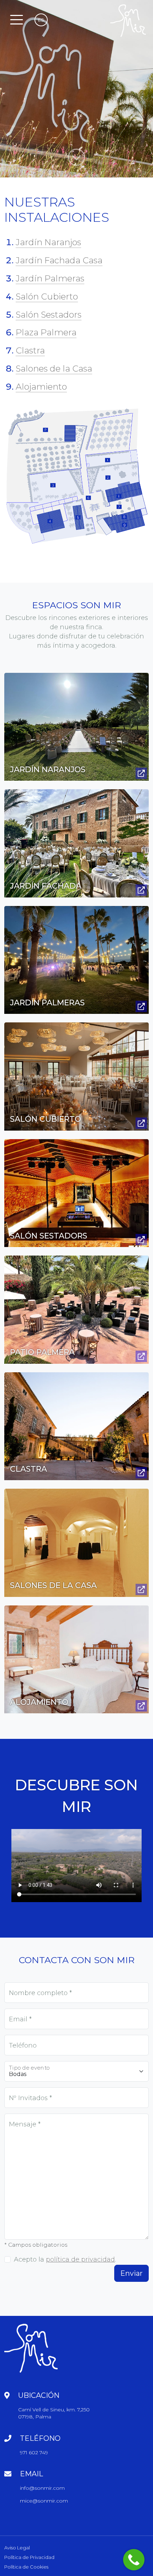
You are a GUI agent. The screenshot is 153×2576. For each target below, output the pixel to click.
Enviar (131, 2273)
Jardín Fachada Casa (59, 260)
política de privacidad (80, 2259)
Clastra (30, 350)
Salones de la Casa (54, 369)
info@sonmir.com (42, 2488)
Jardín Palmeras (50, 278)
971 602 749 (34, 2453)
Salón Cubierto (47, 296)
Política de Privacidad (29, 2557)
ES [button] (41, 20)
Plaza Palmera (46, 332)
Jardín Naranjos (48, 242)
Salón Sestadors (49, 315)
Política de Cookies (26, 2567)
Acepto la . (65, 2259)
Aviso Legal (17, 2548)
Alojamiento (41, 387)
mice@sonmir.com (44, 2501)
